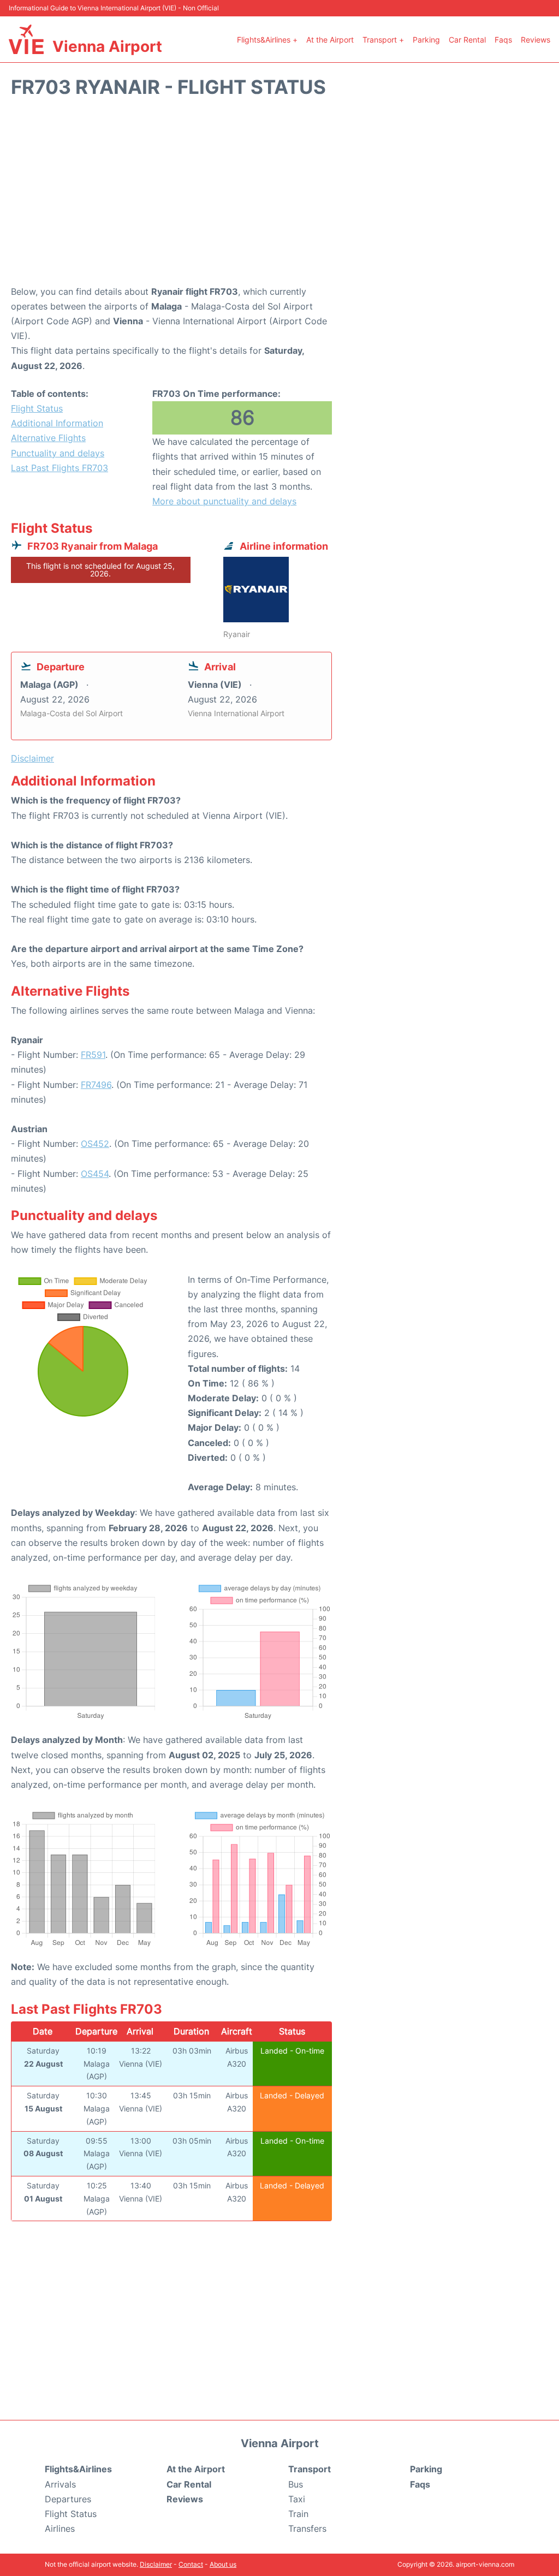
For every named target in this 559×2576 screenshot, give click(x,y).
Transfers (307, 2529)
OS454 (95, 1174)
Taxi (297, 2499)
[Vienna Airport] (26, 39)
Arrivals (60, 2484)
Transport (310, 2469)
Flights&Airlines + (267, 40)
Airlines (60, 2529)
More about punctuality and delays (224, 501)
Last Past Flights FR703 (60, 468)
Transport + (383, 40)
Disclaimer (156, 2564)
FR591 (93, 1055)
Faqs (503, 40)
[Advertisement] (279, 197)
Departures (68, 2499)
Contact (191, 2564)
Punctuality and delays (58, 453)
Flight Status (37, 408)
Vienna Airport (107, 46)
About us (223, 2564)
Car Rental (467, 40)
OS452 (95, 1144)
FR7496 (96, 1085)
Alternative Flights (48, 438)
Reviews (536, 40)
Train (298, 2514)
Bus (296, 2484)
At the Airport (330, 40)
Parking (426, 40)
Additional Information (57, 423)
